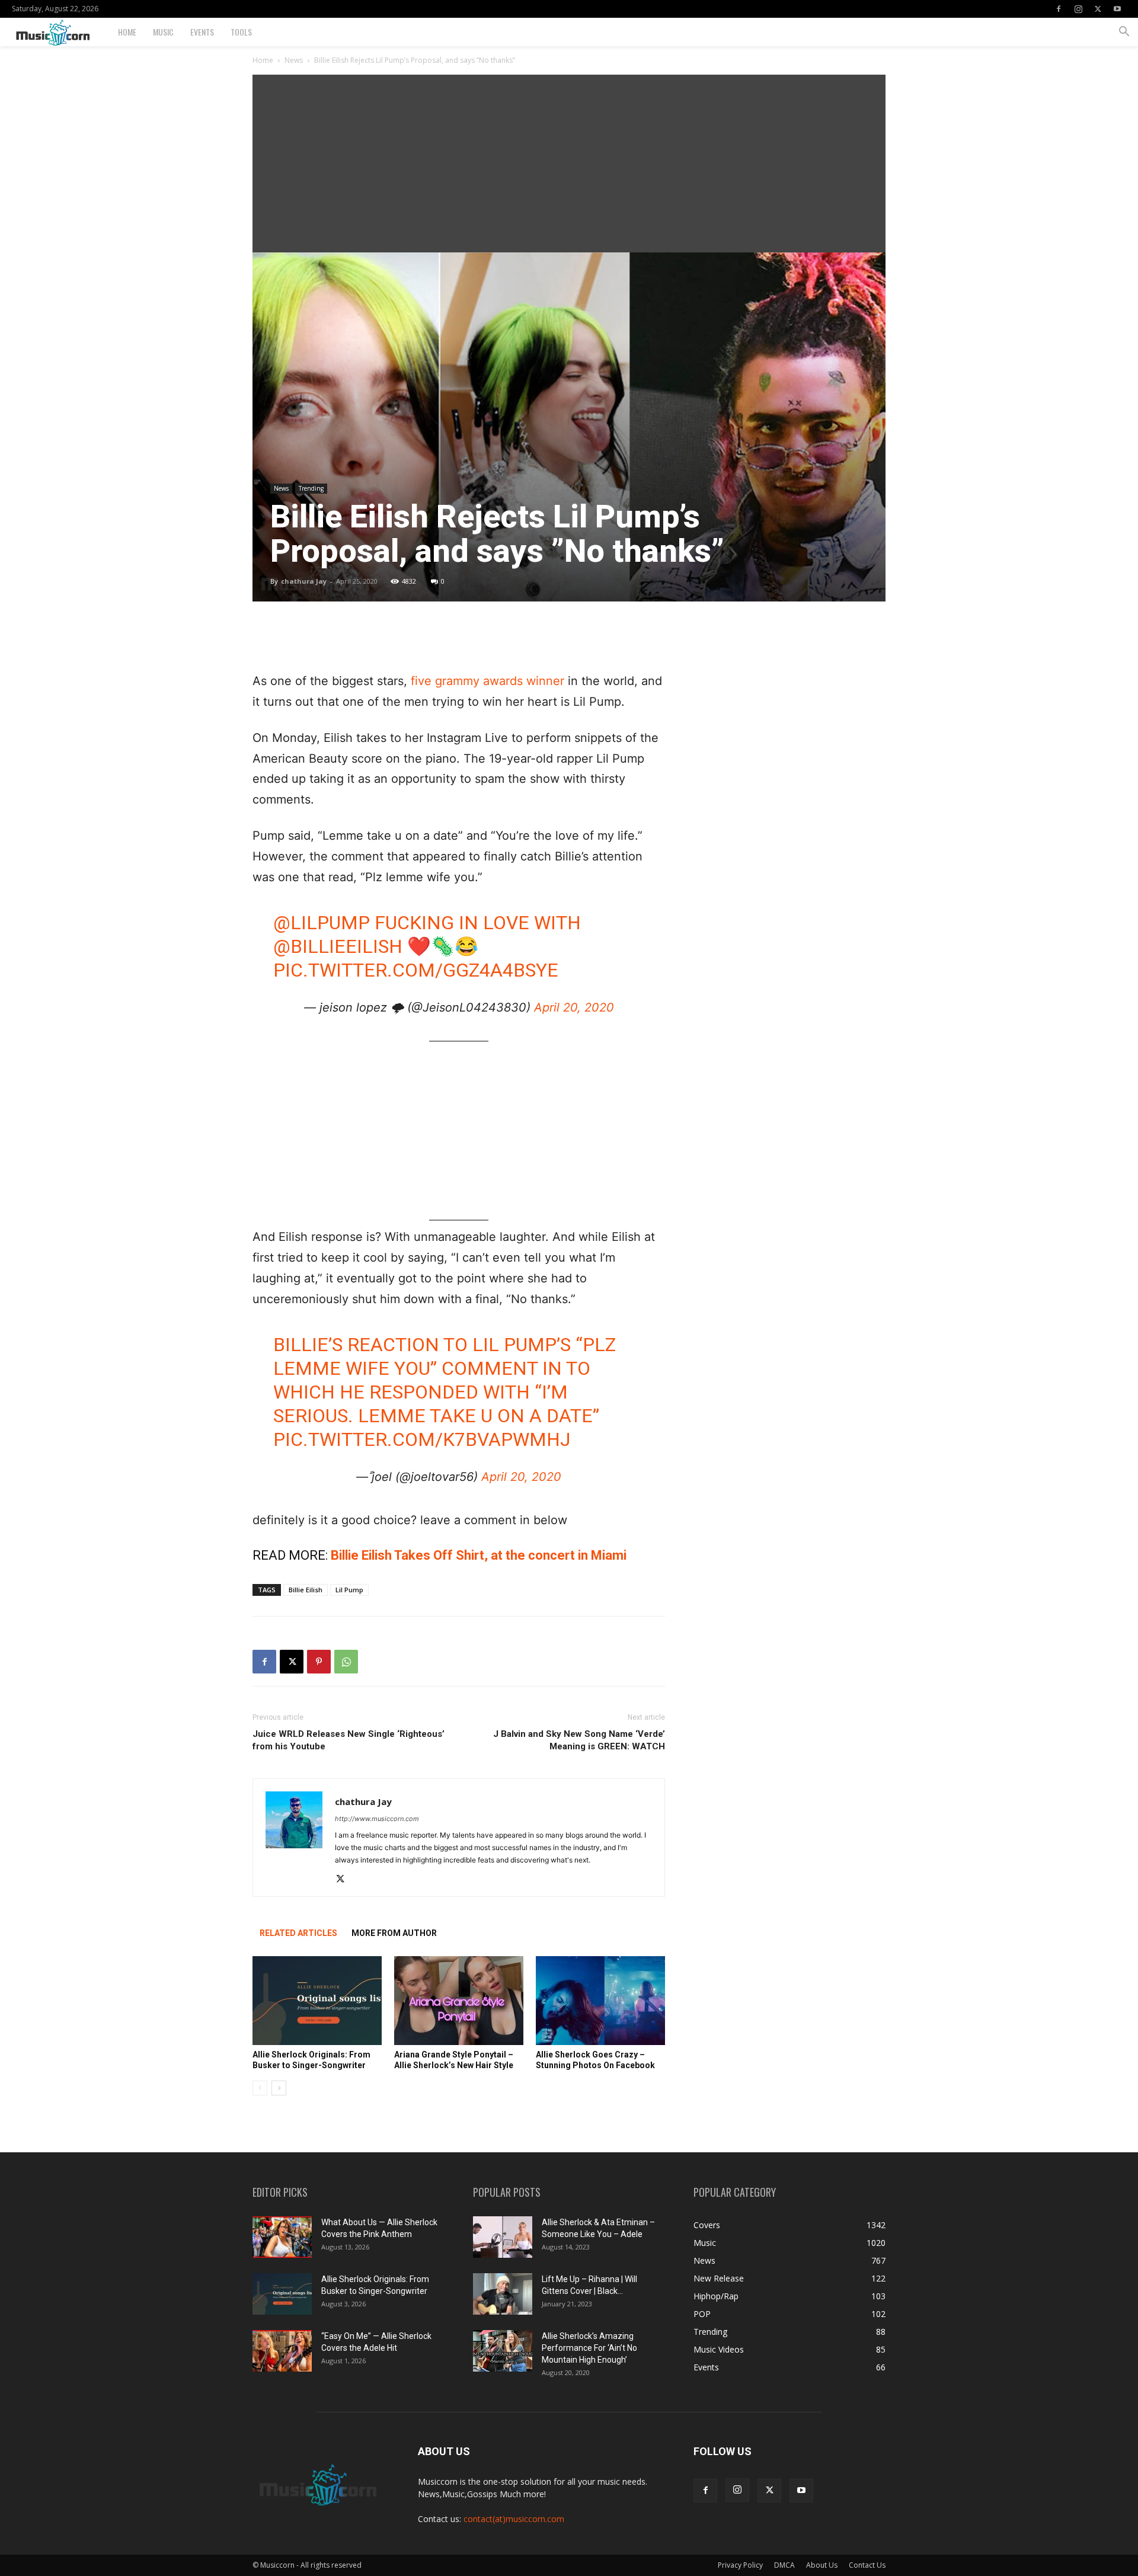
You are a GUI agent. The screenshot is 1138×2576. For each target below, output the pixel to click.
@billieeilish (338, 946)
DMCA (784, 2565)
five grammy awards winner (488, 681)
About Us (822, 2565)
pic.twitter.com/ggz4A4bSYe (416, 970)
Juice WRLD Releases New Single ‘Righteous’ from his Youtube (349, 1740)
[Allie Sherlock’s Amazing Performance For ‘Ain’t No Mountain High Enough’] (503, 2351)
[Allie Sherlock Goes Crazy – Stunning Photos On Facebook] (600, 2001)
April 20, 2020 (574, 1007)
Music (163, 32)
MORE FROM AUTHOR (394, 1933)
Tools (241, 32)
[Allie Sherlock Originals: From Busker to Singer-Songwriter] (317, 2001)
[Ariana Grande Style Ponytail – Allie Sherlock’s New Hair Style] (459, 2001)
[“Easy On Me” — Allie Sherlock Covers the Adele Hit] (282, 2351)
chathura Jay (304, 581)
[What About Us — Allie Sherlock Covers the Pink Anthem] (282, 2237)
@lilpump (322, 923)
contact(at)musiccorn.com (514, 2519)
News (294, 60)
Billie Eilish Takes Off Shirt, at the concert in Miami (479, 1555)
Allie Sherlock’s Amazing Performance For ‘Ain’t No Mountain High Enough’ (589, 2348)
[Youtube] (1117, 9)
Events (202, 32)
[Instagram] (1078, 9)
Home (127, 32)
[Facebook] (1059, 9)
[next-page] (279, 2088)
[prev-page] (260, 2088)
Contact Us (867, 2565)
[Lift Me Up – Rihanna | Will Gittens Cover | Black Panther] (503, 2294)
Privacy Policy (740, 2565)
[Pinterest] (319, 1662)
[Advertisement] (569, 164)
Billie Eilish (306, 1590)
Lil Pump (349, 1590)
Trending (311, 488)
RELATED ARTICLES (298, 1933)
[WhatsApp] (346, 1662)
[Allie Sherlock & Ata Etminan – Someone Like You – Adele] (503, 2237)
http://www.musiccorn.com (377, 1819)
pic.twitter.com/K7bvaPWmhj (422, 1439)
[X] (1098, 9)
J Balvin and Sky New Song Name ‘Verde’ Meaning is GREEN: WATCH (579, 1740)
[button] (1124, 33)
